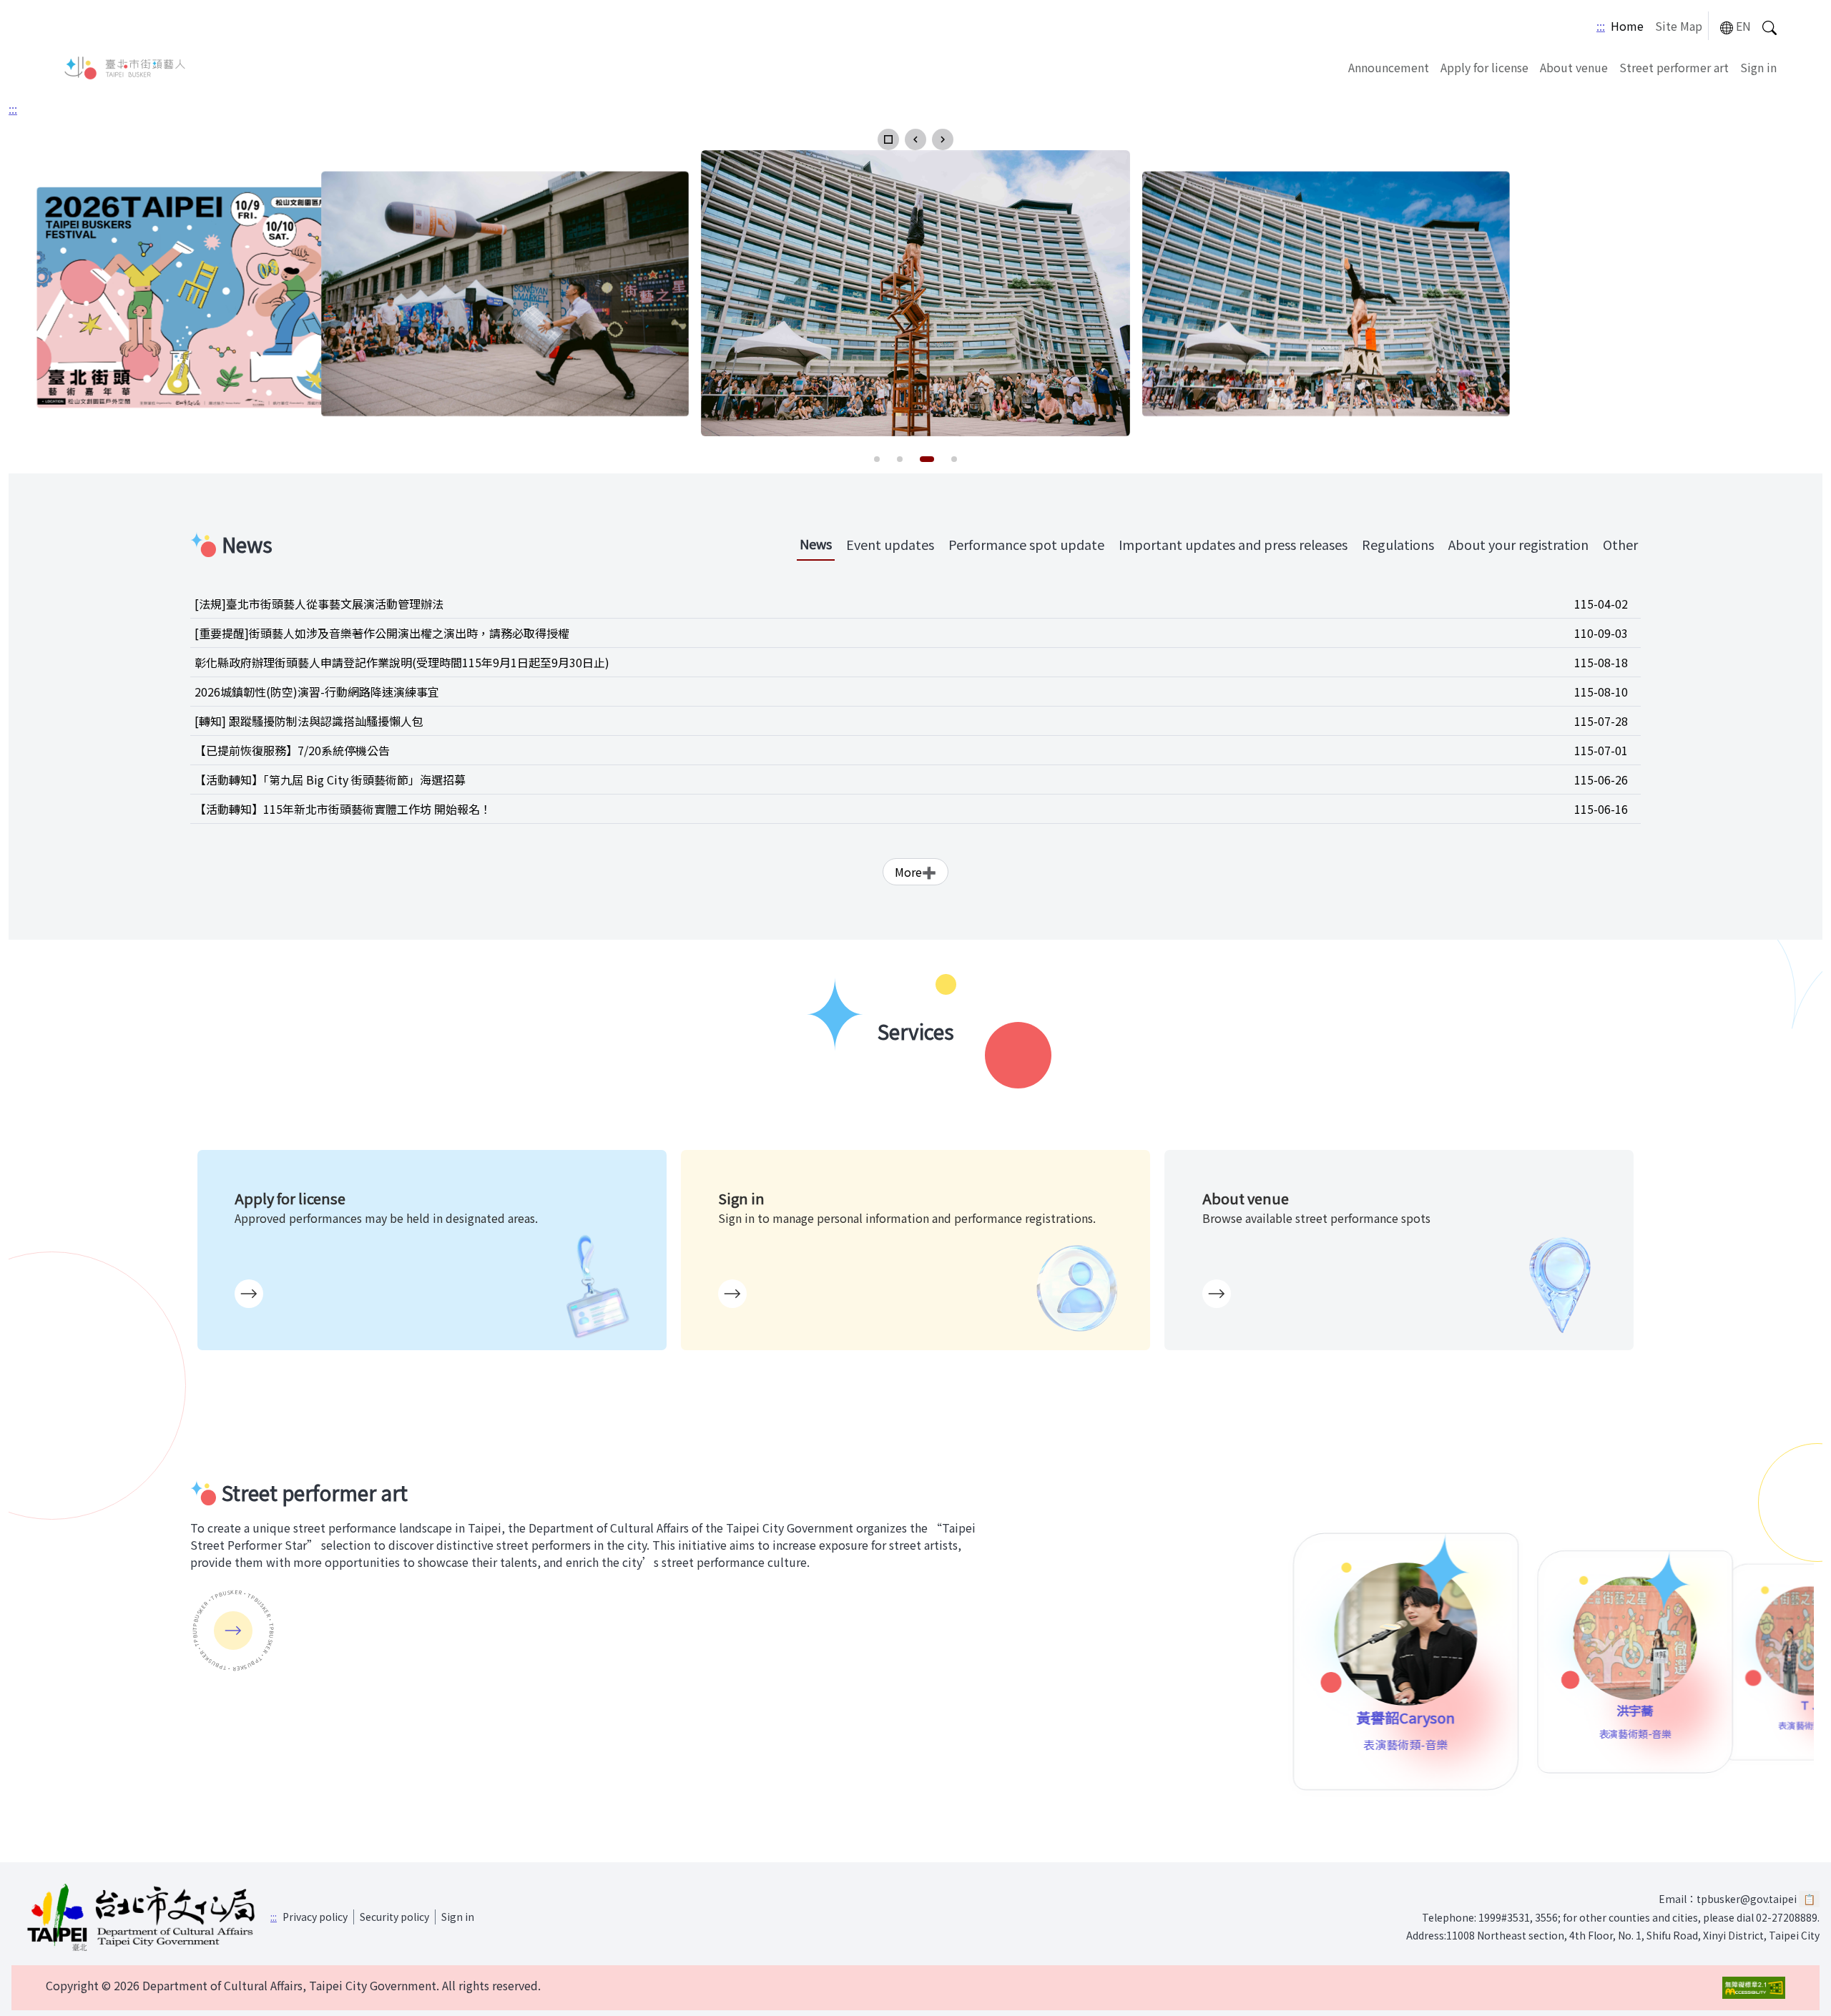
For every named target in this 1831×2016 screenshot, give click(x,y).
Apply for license (1484, 67)
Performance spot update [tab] (1026, 544)
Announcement (1389, 67)
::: (1601, 26)
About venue (1574, 67)
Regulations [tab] (1398, 544)
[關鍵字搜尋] (1769, 26)
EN (1743, 26)
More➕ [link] (915, 872)
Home (1627, 26)
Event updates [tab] (890, 544)
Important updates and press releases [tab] (1233, 544)
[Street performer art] (233, 1631)
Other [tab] (1620, 544)
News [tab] (816, 544)
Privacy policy (315, 1917)
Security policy (394, 1917)
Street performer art (1674, 67)
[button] (888, 139)
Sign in (1758, 67)
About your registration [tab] (1518, 544)
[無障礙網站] (1754, 1988)
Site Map (1679, 26)
